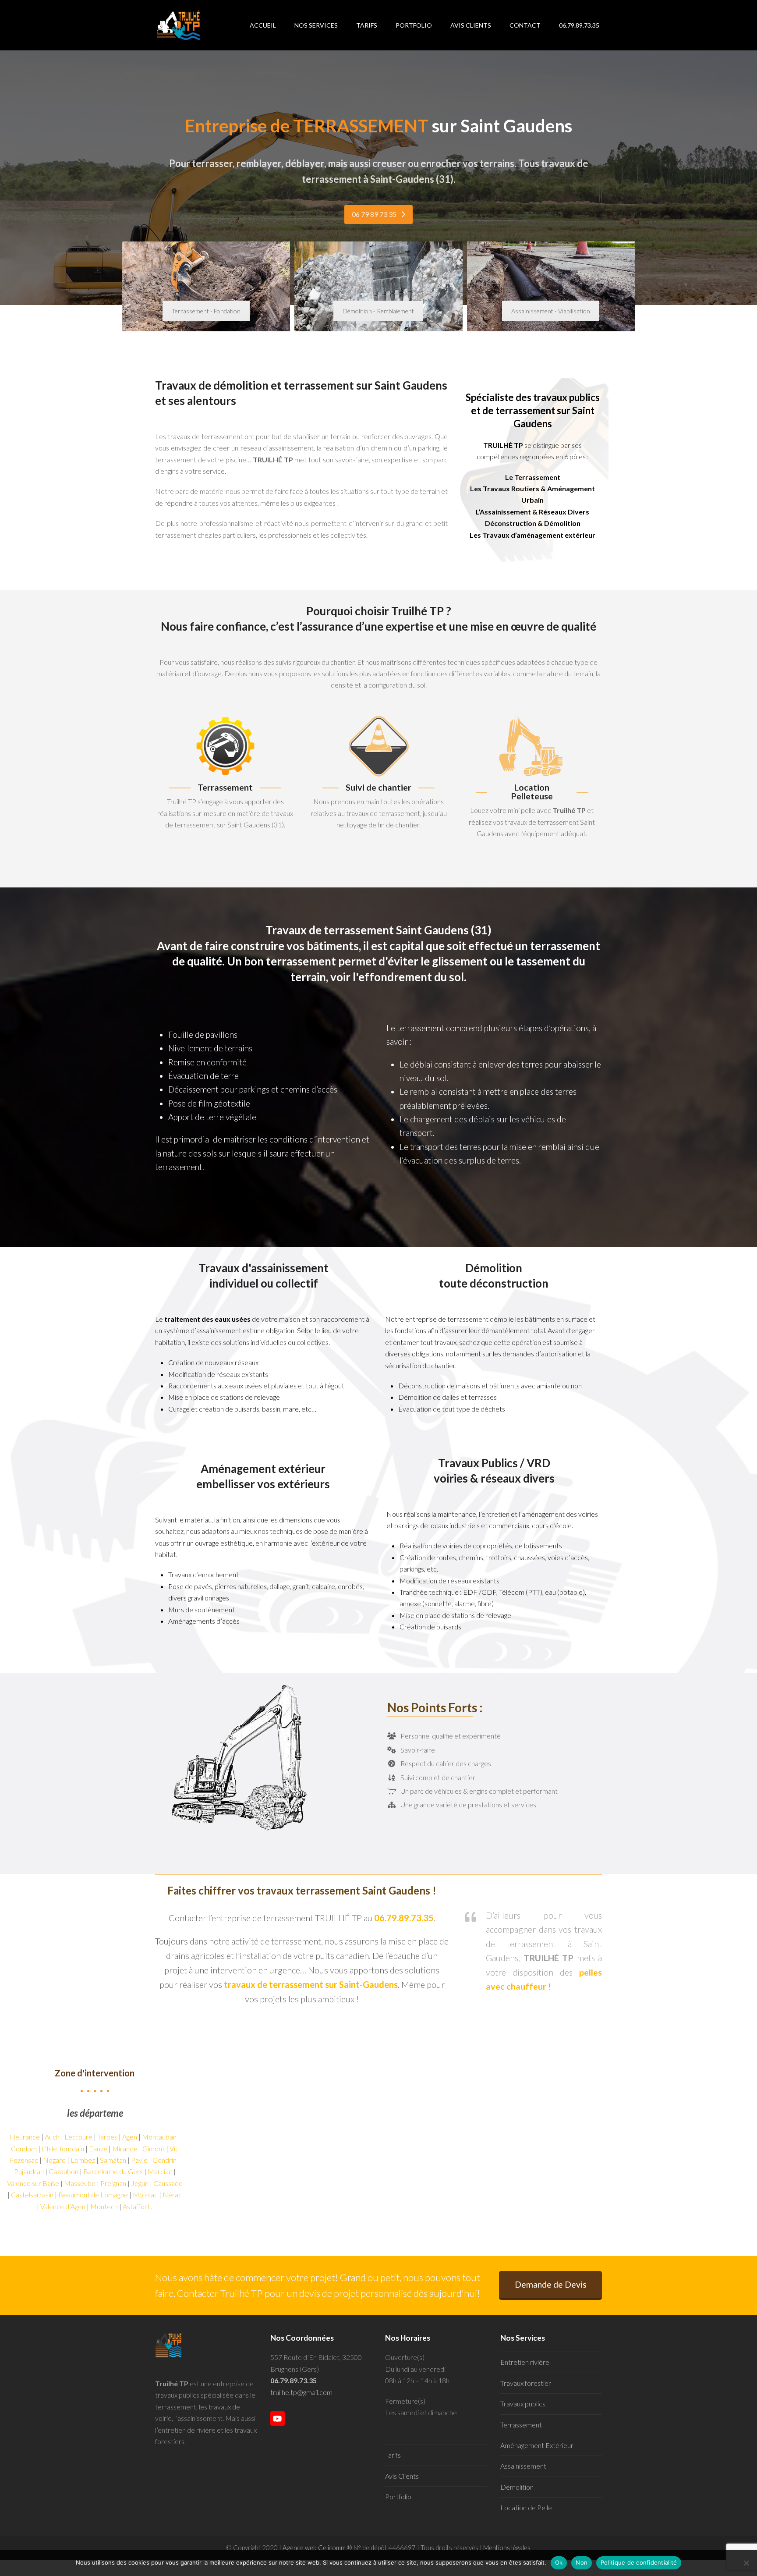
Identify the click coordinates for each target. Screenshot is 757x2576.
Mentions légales (507, 2548)
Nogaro (54, 2160)
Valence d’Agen (63, 2206)
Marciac (160, 2171)
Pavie (139, 2160)
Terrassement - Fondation (206, 311)
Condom (24, 2148)
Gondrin (164, 2160)
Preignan (113, 2183)
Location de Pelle (526, 2507)
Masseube (80, 2183)
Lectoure (78, 2137)
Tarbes (107, 2137)
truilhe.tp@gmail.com (301, 2392)
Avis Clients (402, 2476)
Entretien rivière (525, 2362)
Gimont (154, 2148)
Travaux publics (523, 2404)
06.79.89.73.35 (294, 2380)
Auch (52, 2137)
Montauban (159, 2137)
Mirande (125, 2148)
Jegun (140, 2183)
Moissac (145, 2195)
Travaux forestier (526, 2383)
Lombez (83, 2160)
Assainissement (523, 2466)
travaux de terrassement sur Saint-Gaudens (311, 1984)
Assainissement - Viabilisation (551, 311)
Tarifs (393, 2455)
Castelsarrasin (32, 2195)
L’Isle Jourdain (63, 2148)
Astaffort (136, 2206)
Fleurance (25, 2137)
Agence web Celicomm (315, 2548)
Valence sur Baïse (33, 2183)
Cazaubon (64, 2171)
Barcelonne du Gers (113, 2171)
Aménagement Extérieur (537, 2445)
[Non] (746, 2563)
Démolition (517, 2487)
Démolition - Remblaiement (378, 311)
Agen (130, 2137)
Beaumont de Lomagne (93, 2195)
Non (582, 2562)
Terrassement (521, 2425)
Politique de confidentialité (639, 2562)
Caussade (168, 2183)
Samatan (113, 2160)
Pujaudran (29, 2171)
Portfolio (398, 2496)
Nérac (172, 2195)
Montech (104, 2206)
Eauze (98, 2148)
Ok (559, 2562)
